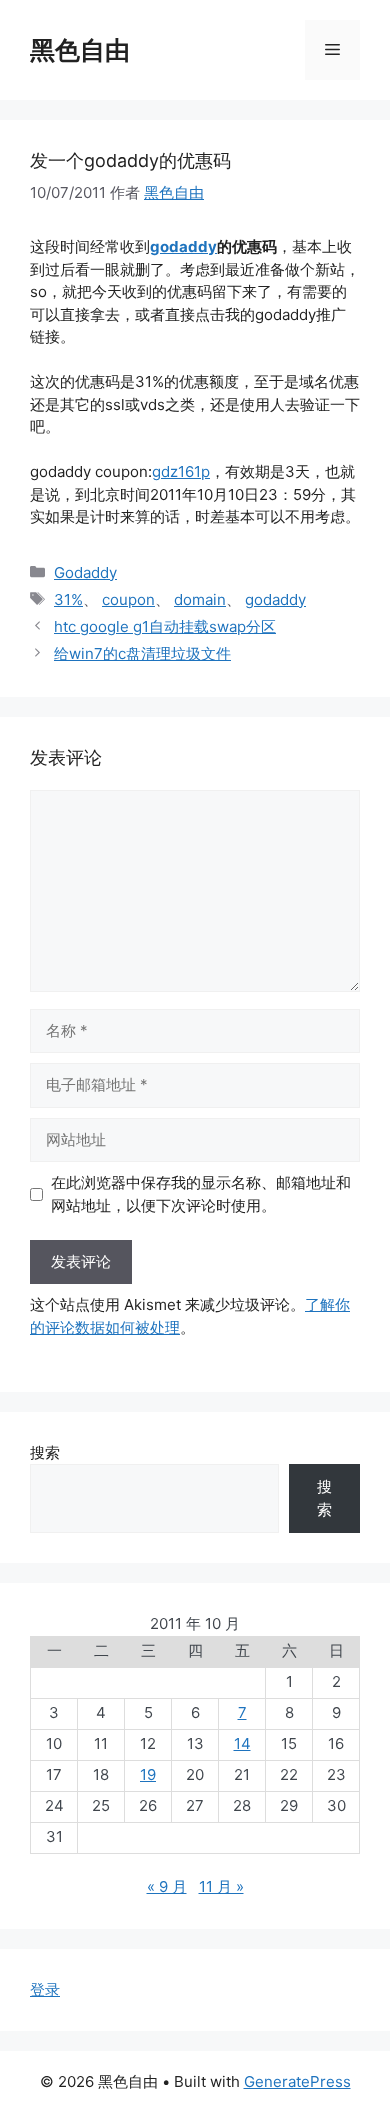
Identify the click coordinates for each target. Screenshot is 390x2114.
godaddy (183, 246)
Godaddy (85, 572)
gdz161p (181, 471)
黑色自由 (80, 50)
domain (200, 599)
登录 (45, 1989)
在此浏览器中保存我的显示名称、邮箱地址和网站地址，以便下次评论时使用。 (201, 1194)
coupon (128, 599)
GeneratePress (297, 2081)
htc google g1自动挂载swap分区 (165, 626)
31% (68, 599)
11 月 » (221, 1886)
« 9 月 (167, 1886)
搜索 (45, 1452)
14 (242, 1743)
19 (148, 1774)
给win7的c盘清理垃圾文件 (142, 653)
